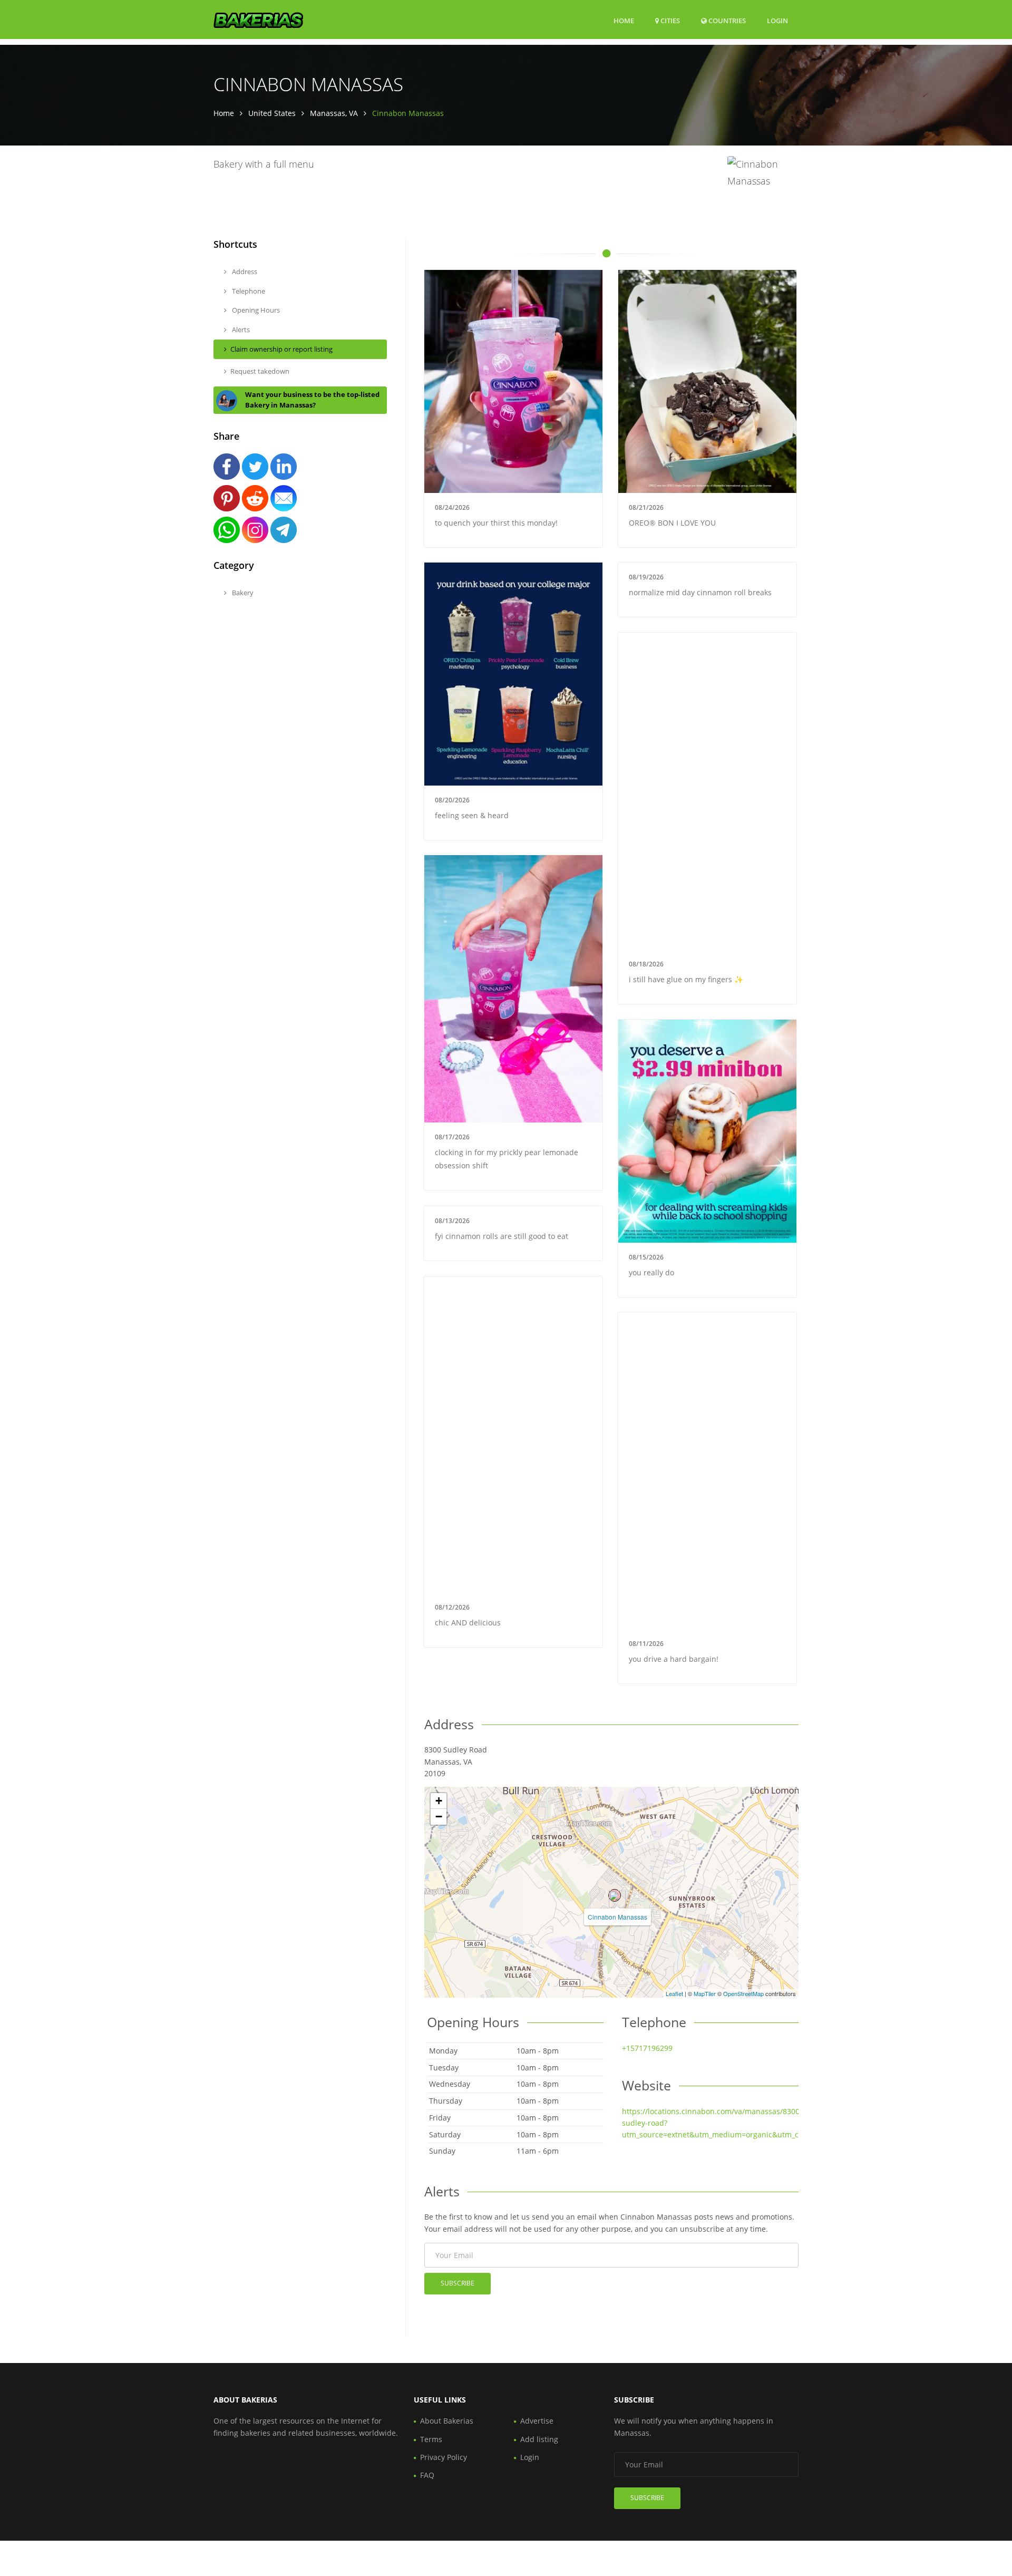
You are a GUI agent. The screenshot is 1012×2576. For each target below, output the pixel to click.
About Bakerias (447, 2421)
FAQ (427, 2475)
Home (624, 21)
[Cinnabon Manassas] (615, 1895)
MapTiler (705, 1993)
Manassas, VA (334, 113)
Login (777, 20)
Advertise (537, 2421)
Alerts (240, 330)
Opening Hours (255, 310)
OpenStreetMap (743, 1993)
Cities (669, 21)
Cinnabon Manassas (617, 1917)
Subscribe (458, 2283)
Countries (726, 20)
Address (244, 272)
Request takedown (260, 371)
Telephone (248, 291)
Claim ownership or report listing (281, 349)
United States (272, 113)
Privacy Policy (444, 2457)
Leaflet (674, 1993)
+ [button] (439, 1801)
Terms (431, 2439)
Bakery (242, 593)
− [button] (439, 1817)
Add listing (539, 2439)
